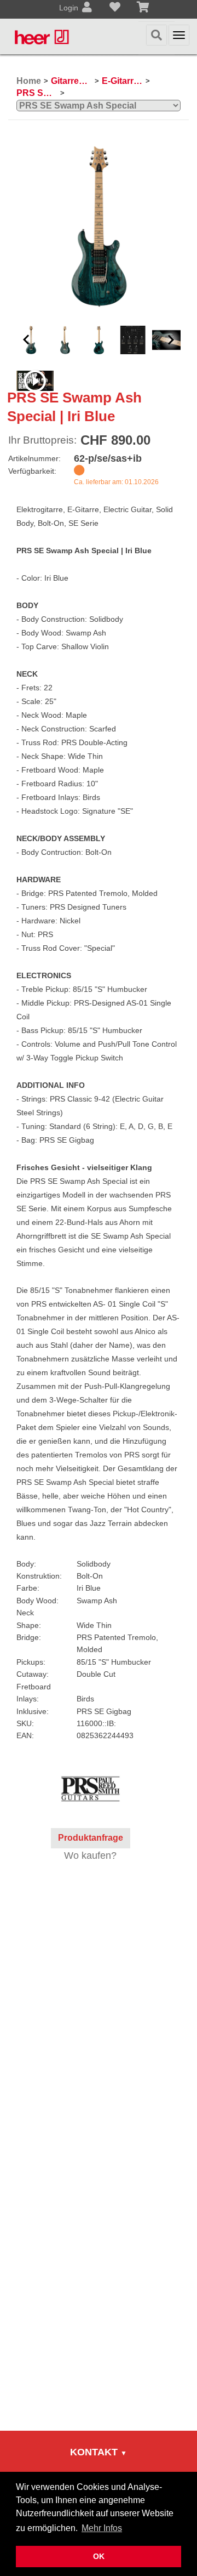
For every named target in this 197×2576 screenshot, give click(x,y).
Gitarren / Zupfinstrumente (71, 81)
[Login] (87, 8)
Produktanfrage (91, 1838)
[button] (26, 340)
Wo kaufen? (90, 1856)
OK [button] (99, 2556)
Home (29, 81)
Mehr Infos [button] (102, 2528)
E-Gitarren (122, 81)
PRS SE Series (37, 93)
